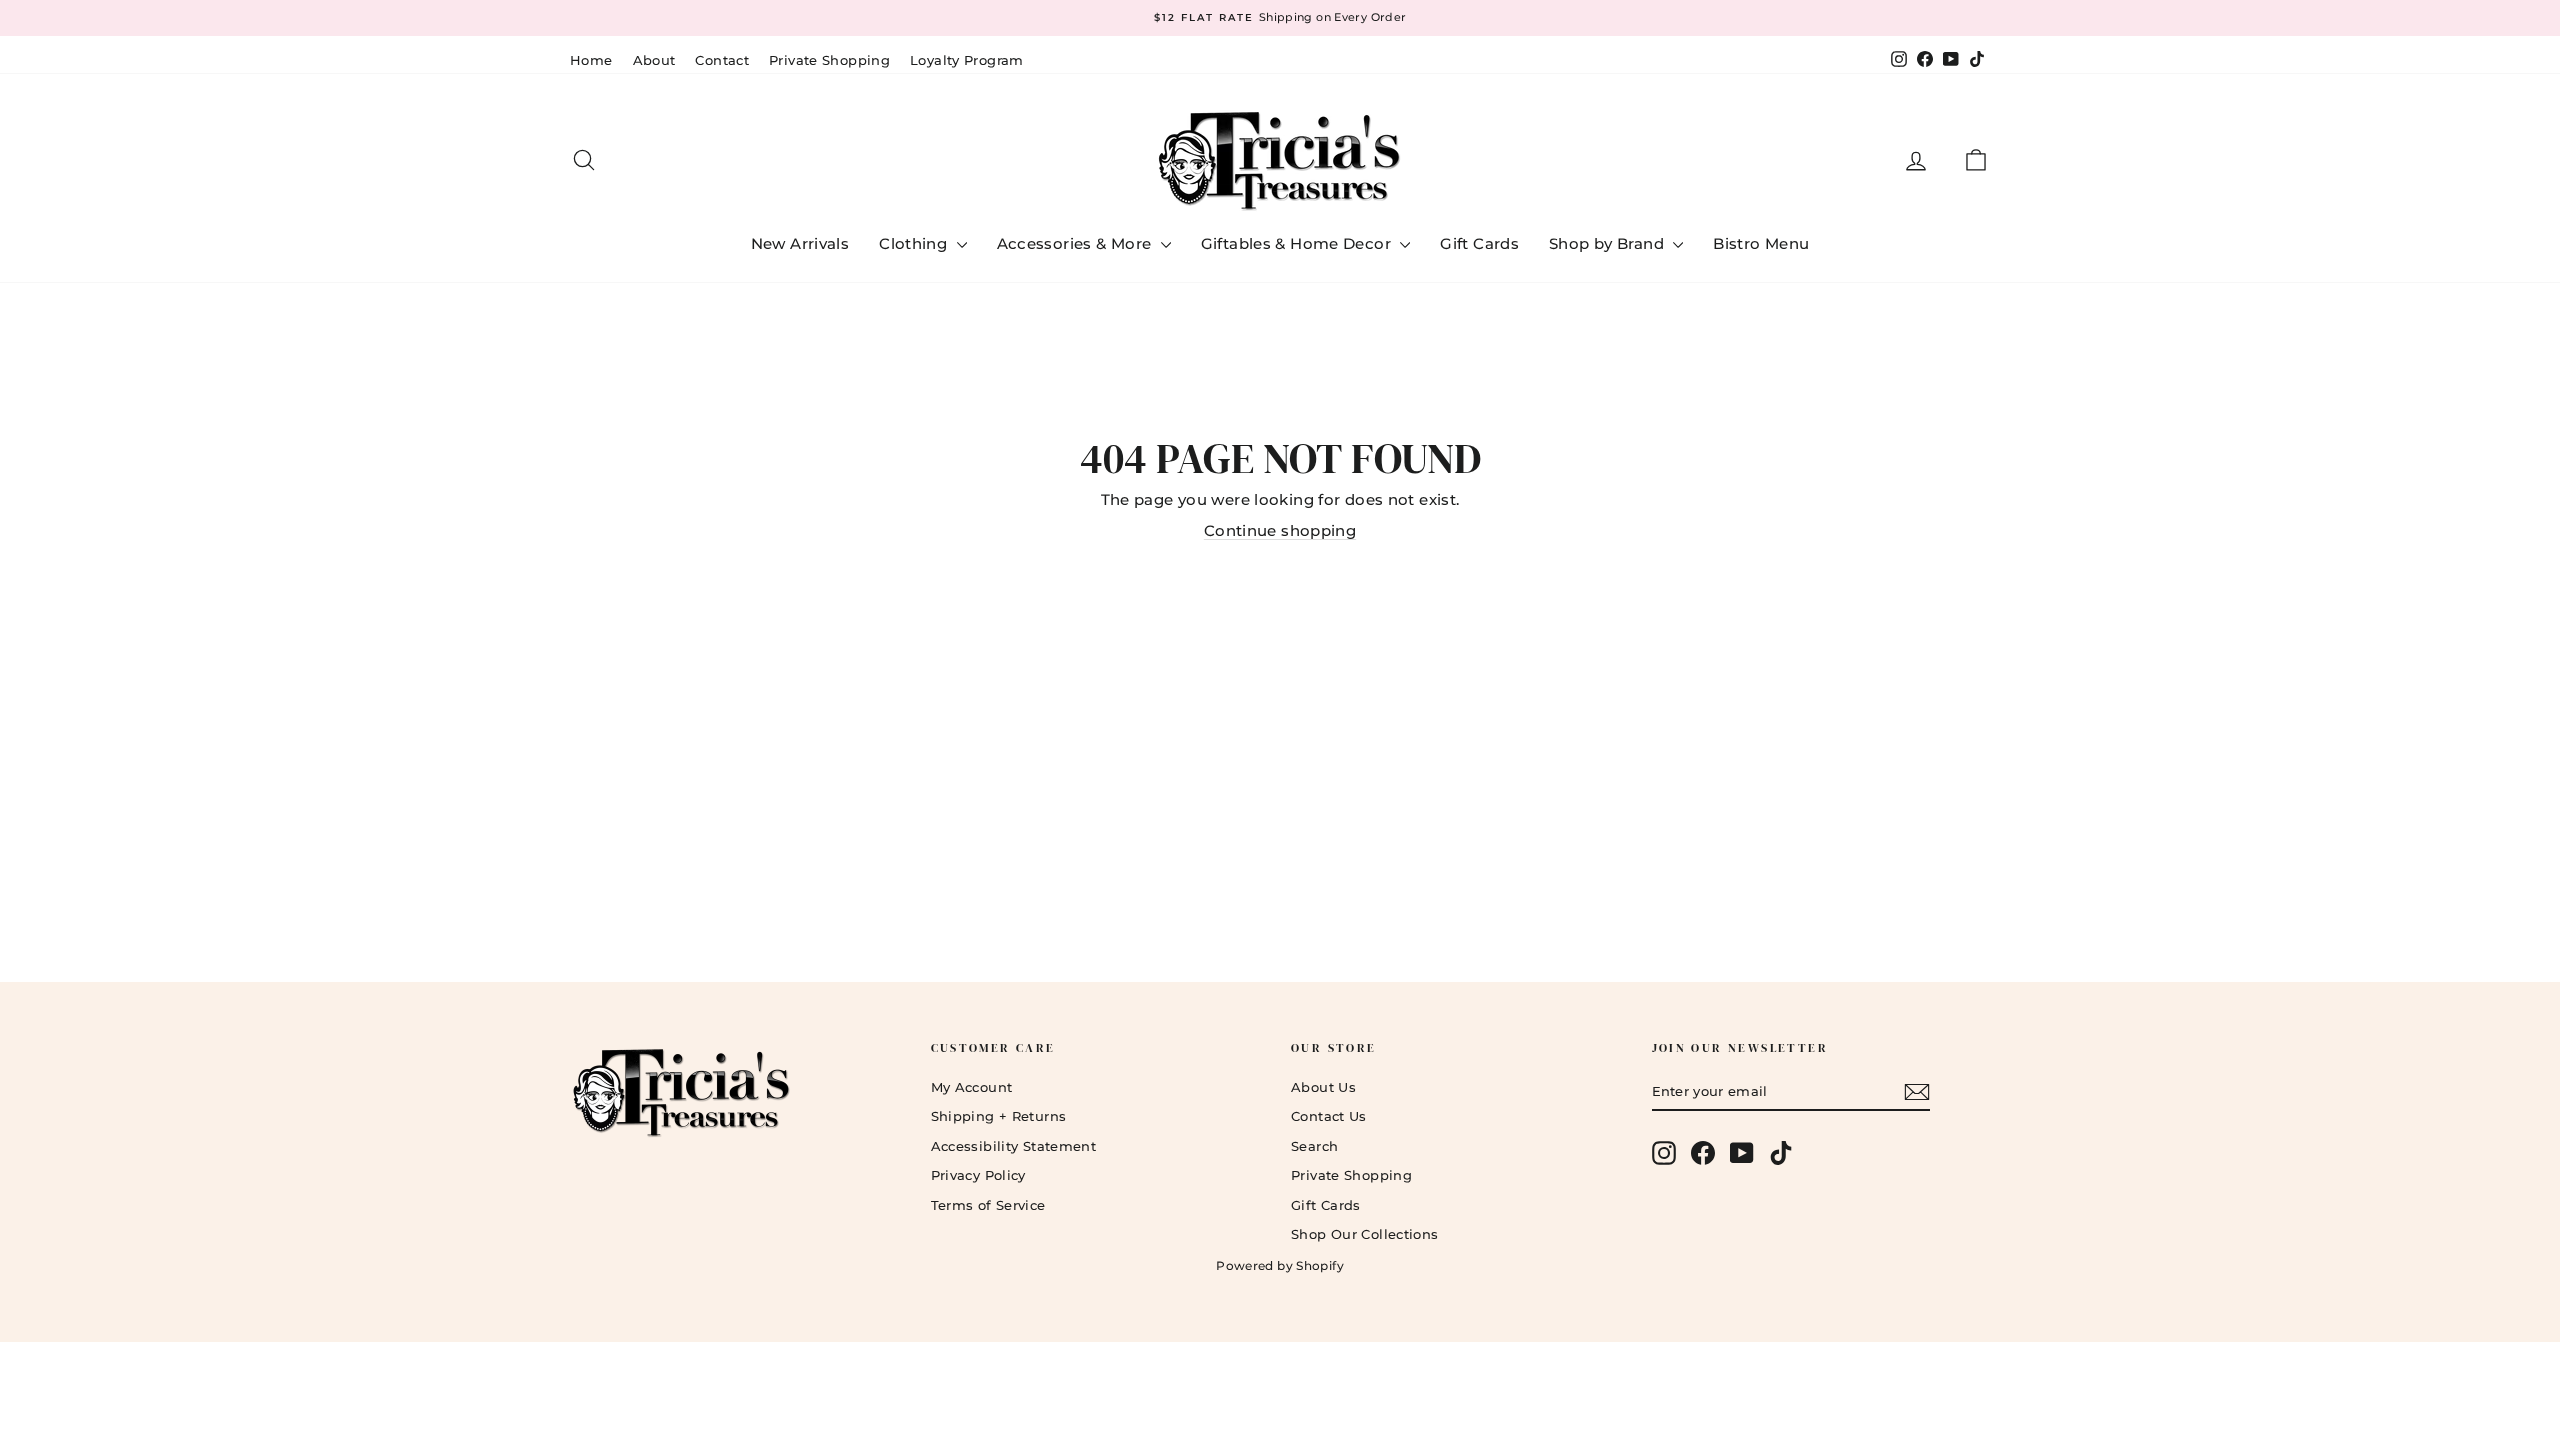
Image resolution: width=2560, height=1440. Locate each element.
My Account (972, 1087)
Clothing (915, 243)
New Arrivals (800, 243)
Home (591, 60)
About (654, 60)
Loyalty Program (967, 60)
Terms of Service (988, 1205)
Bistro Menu (1761, 243)
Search (1314, 1146)
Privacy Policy (978, 1175)
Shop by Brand (1608, 243)
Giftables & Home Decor (1298, 243)
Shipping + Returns (999, 1116)
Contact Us (1329, 1116)
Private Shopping (829, 60)
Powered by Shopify (1280, 1265)
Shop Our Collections (1365, 1234)
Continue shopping (1280, 530)
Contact (722, 60)
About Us (1323, 1087)
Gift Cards (1479, 243)
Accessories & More (1076, 243)
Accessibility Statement (1014, 1146)
